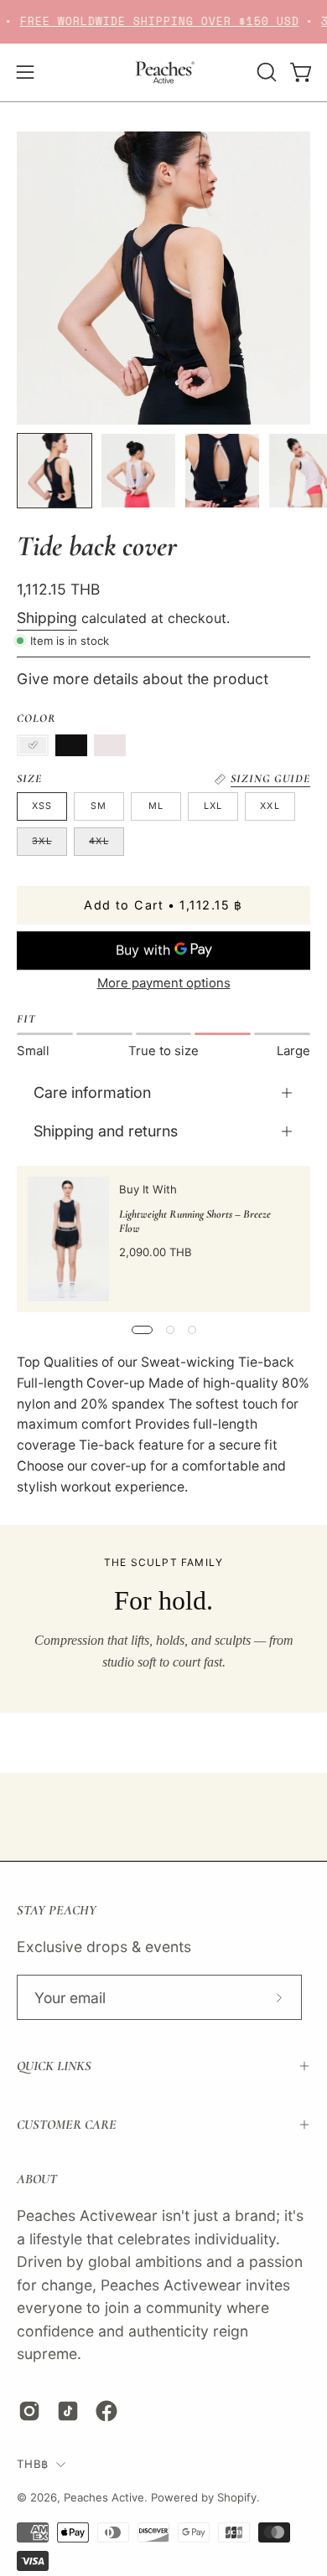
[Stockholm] (33, 745)
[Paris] (110, 745)
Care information (92, 1092)
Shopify (237, 2497)
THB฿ (32, 2464)
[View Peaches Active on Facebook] (106, 2411)
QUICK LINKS (54, 2066)
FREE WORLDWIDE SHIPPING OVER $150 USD (150, 21)
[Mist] (71, 745)
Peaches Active (104, 2497)
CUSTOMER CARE (67, 2125)
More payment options (164, 982)
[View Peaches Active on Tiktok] (68, 2411)
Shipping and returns (106, 1131)
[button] (265, 72)
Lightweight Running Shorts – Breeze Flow (195, 1220)
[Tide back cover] (54, 471)
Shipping (47, 618)
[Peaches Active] (163, 72)
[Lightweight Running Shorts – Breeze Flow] (68, 1239)
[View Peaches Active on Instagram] (29, 2411)
